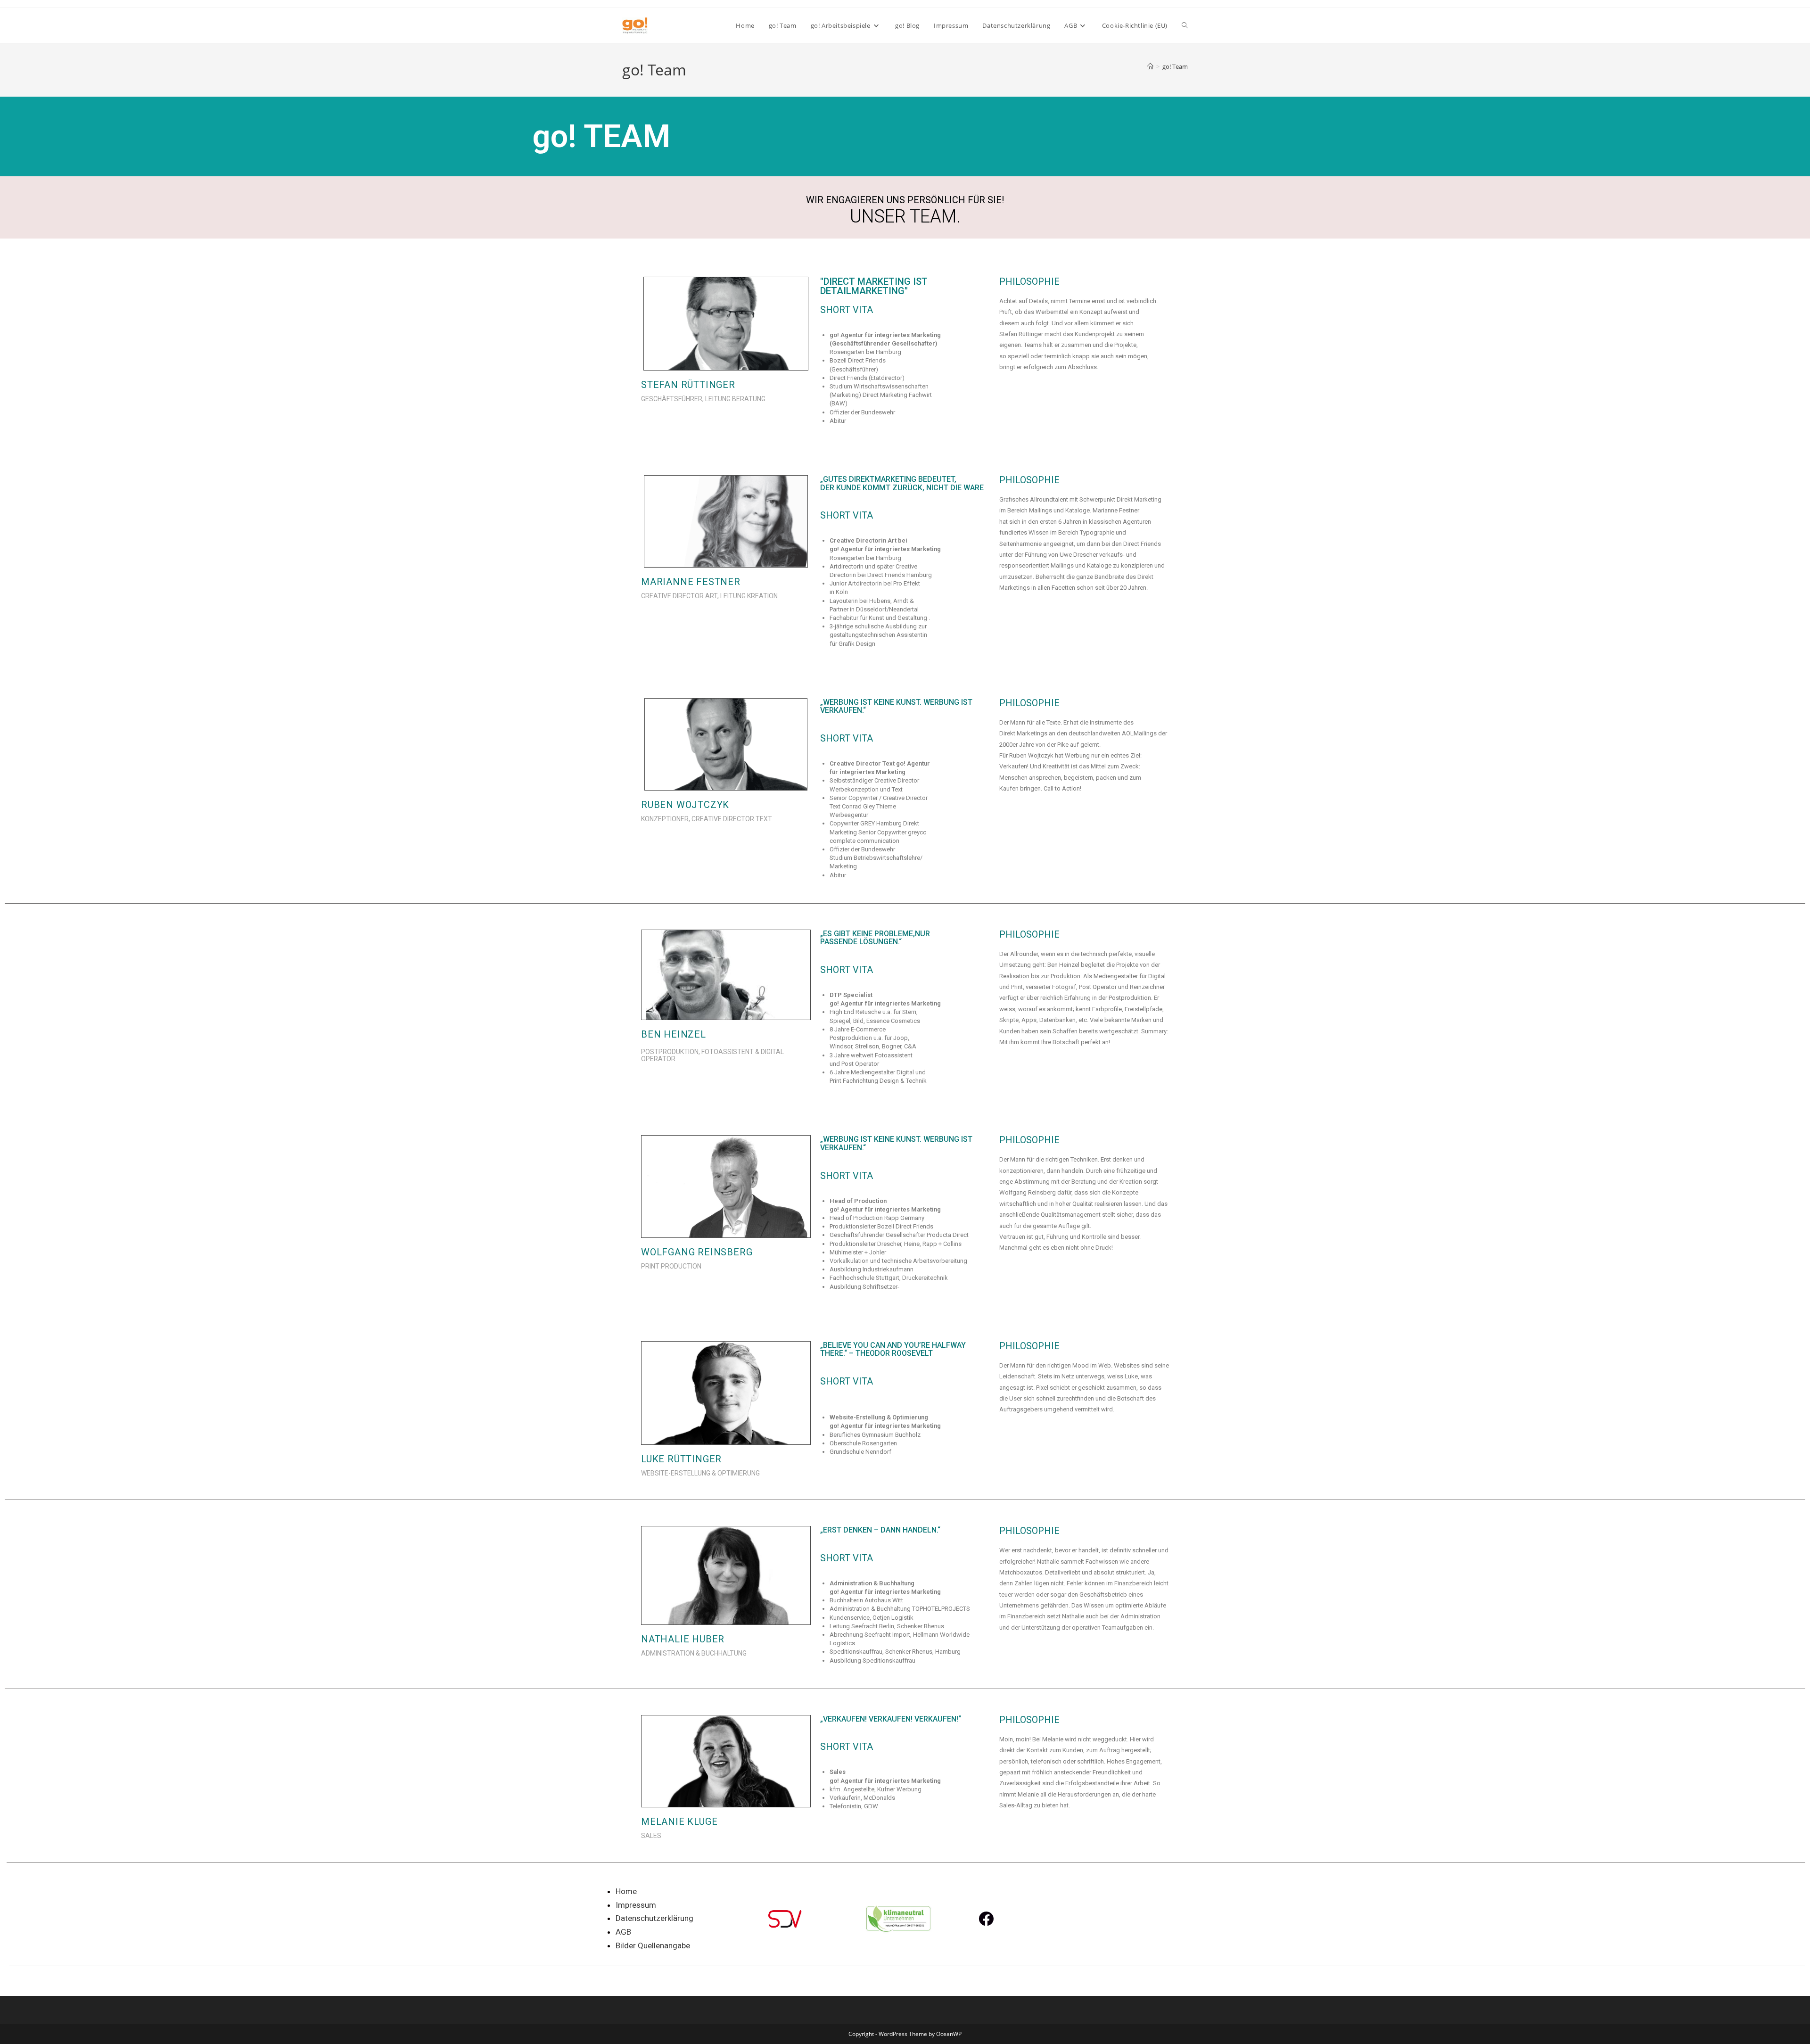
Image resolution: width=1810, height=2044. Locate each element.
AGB (623, 1932)
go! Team (1175, 66)
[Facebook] (986, 1919)
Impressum (636, 1905)
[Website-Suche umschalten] (1185, 25)
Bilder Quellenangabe (653, 1945)
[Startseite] (1150, 66)
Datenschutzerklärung (654, 1918)
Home (626, 1891)
